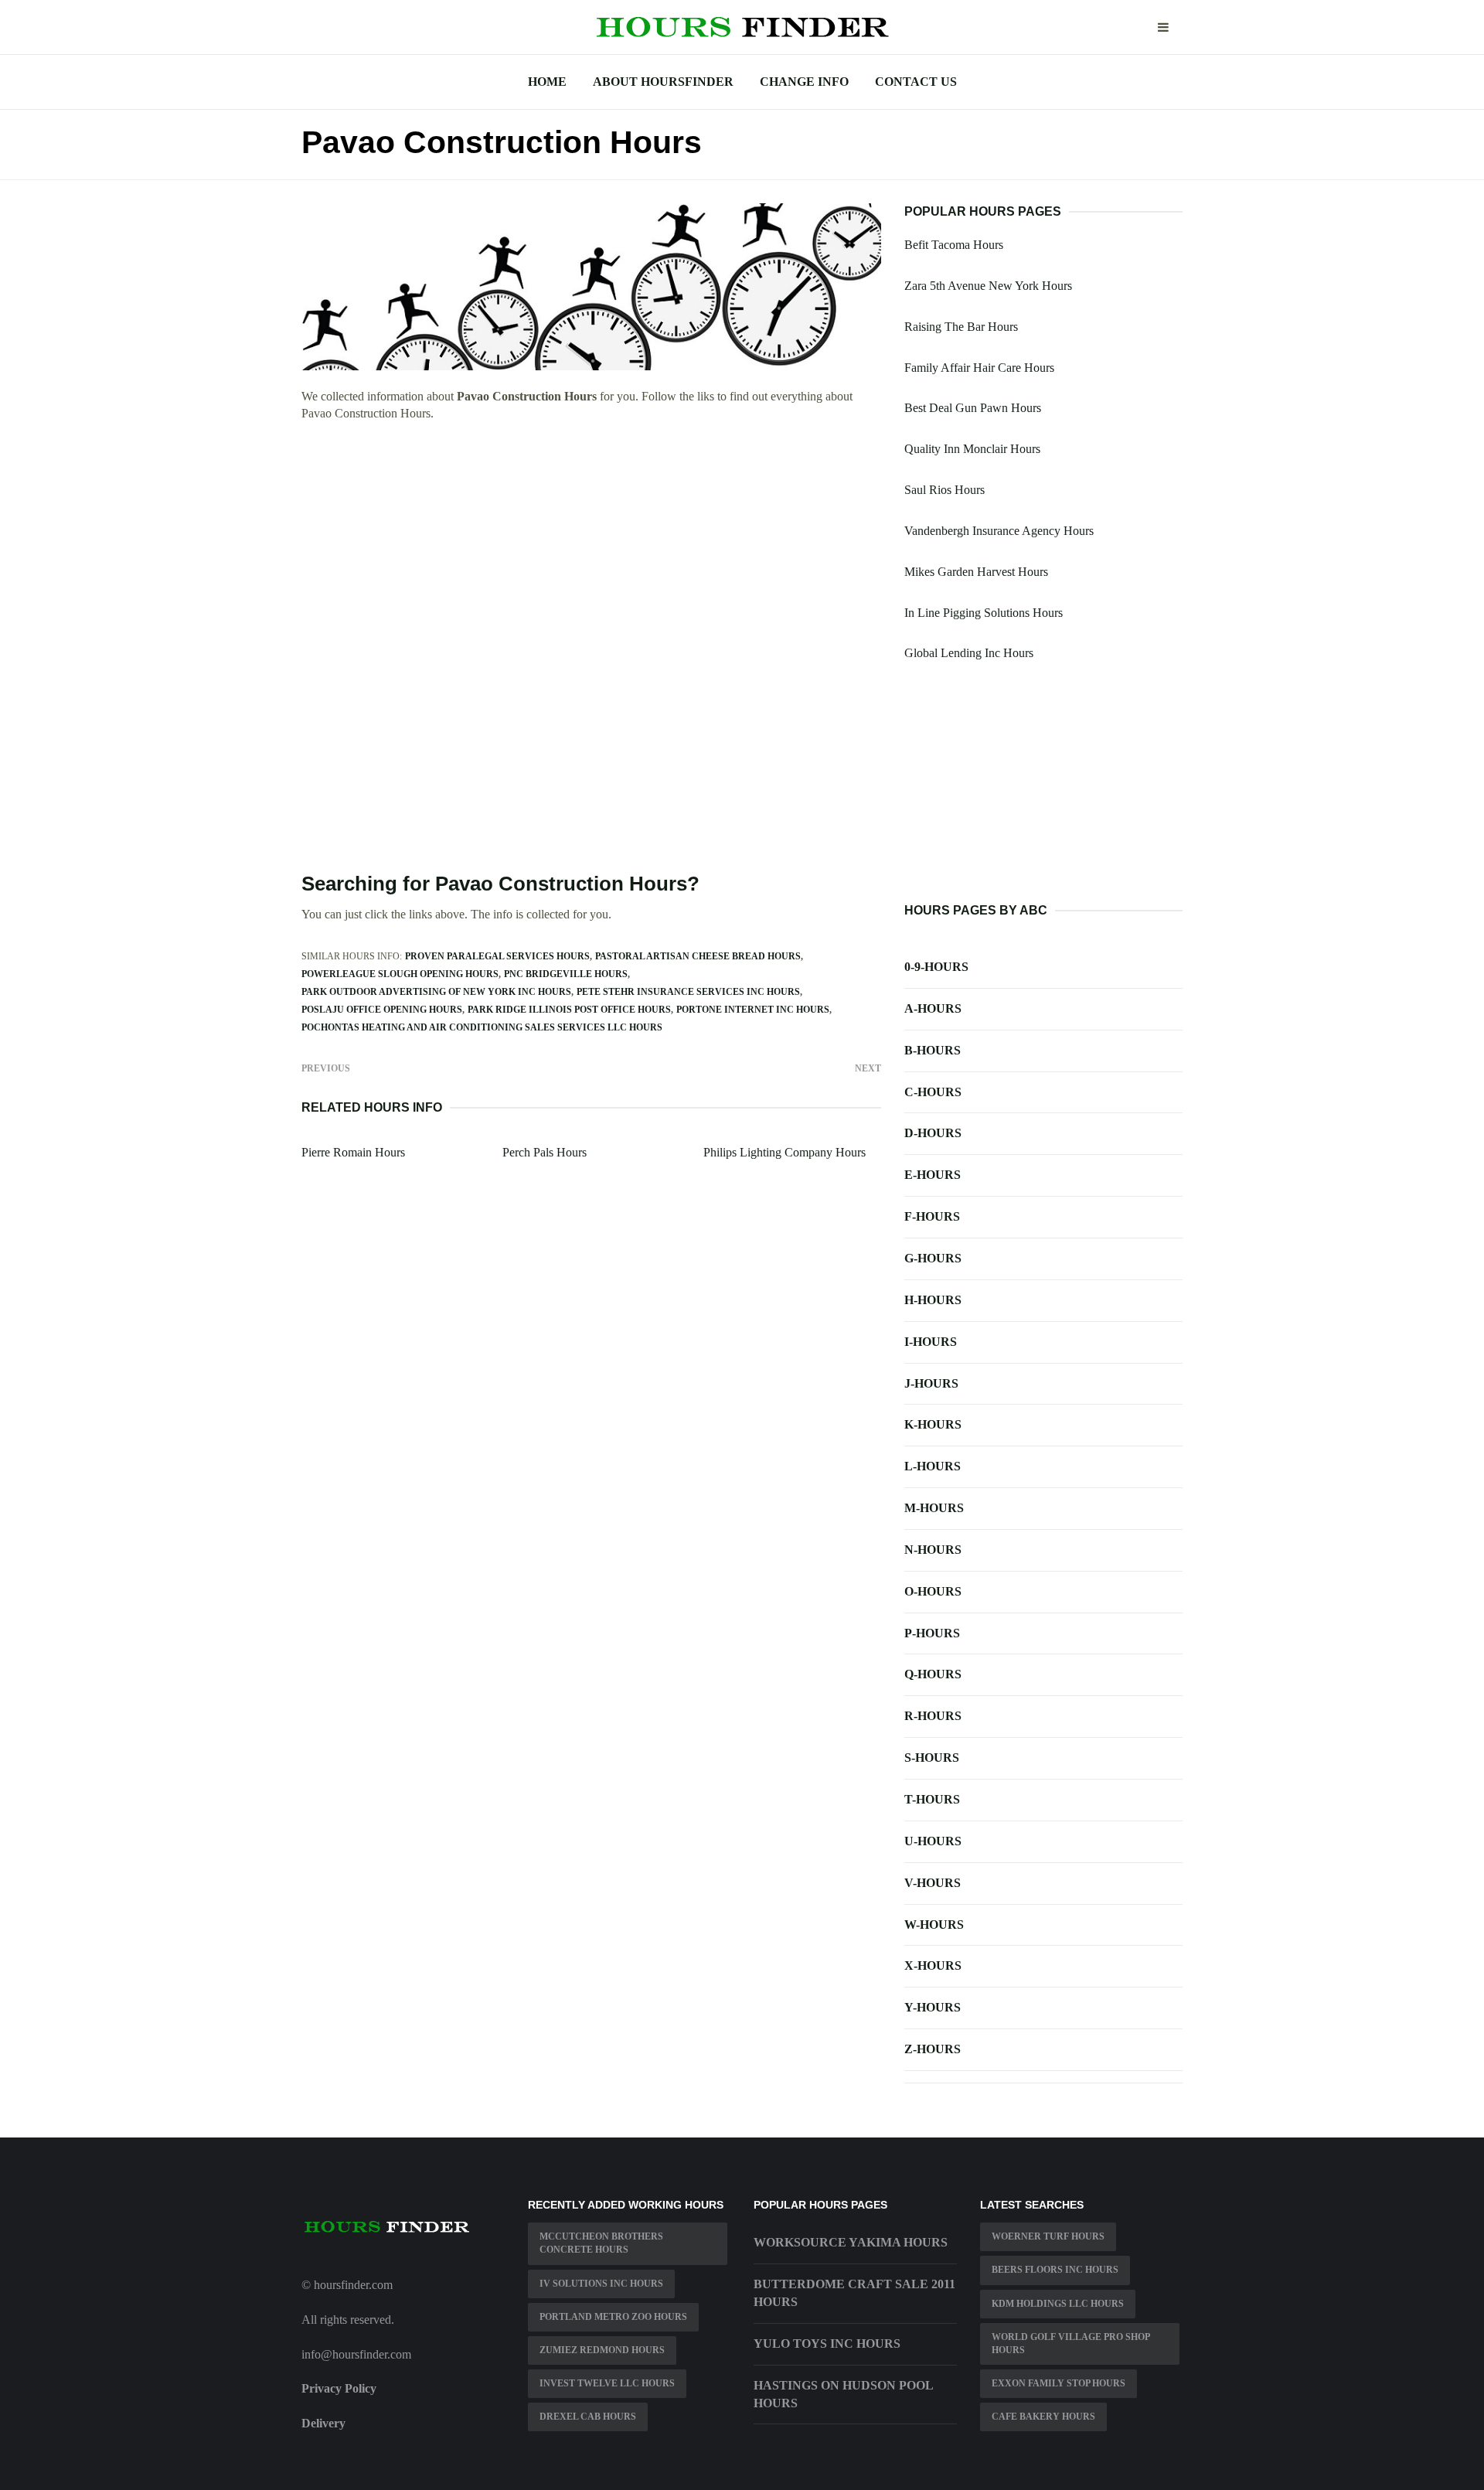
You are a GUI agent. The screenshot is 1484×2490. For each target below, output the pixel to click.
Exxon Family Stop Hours (1059, 2383)
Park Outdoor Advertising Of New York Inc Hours (436, 992)
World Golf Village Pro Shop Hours (1071, 2344)
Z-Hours (933, 2049)
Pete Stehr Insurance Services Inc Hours (688, 992)
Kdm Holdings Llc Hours (1058, 2304)
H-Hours (933, 1300)
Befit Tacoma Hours (954, 245)
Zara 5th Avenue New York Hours (988, 286)
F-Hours (932, 1216)
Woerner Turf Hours (1048, 2236)
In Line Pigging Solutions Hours (984, 613)
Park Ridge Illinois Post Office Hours (569, 1010)
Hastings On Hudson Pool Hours (843, 2394)
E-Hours (933, 1175)
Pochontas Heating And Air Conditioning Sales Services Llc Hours (482, 1027)
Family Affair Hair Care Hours (979, 368)
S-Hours (932, 1758)
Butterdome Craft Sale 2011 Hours (854, 2293)
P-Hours (932, 1633)
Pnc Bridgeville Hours (566, 974)
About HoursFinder (663, 82)
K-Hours (933, 1424)
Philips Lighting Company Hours (785, 1152)
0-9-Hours (936, 967)
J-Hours (931, 1383)
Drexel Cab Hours (588, 2417)
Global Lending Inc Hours (969, 653)
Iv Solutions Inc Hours (601, 2284)
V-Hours (933, 1883)
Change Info (804, 82)
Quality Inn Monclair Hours (972, 449)
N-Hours (933, 1550)
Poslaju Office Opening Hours (382, 1010)
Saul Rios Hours (945, 490)
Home (547, 82)
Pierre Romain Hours (353, 1152)
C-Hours (933, 1092)
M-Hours (934, 1508)
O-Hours (933, 1591)
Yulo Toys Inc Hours (827, 2344)
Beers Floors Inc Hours (1055, 2270)
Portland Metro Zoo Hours (613, 2317)
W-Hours (934, 1925)
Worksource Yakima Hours (851, 2242)
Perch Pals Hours (545, 1152)
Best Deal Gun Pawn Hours (973, 408)
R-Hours (933, 1716)
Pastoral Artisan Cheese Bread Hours (698, 956)
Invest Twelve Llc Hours (607, 2383)
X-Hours (933, 1965)
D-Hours (933, 1133)
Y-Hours (933, 2007)
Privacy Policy (339, 2388)
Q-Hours (933, 1674)
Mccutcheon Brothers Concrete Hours (601, 2243)
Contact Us (916, 82)
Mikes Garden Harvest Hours (976, 572)
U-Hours (933, 1841)
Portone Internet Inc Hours (753, 1010)
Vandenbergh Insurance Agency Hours (999, 531)
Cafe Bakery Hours (1043, 2417)
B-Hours (933, 1050)
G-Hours (933, 1258)
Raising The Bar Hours (961, 327)
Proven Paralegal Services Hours (497, 956)
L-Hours (933, 1466)
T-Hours (932, 1799)
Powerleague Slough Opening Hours (400, 974)
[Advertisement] (591, 548)
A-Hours (933, 1008)
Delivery (323, 2423)
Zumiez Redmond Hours (602, 2350)
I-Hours (931, 1342)
